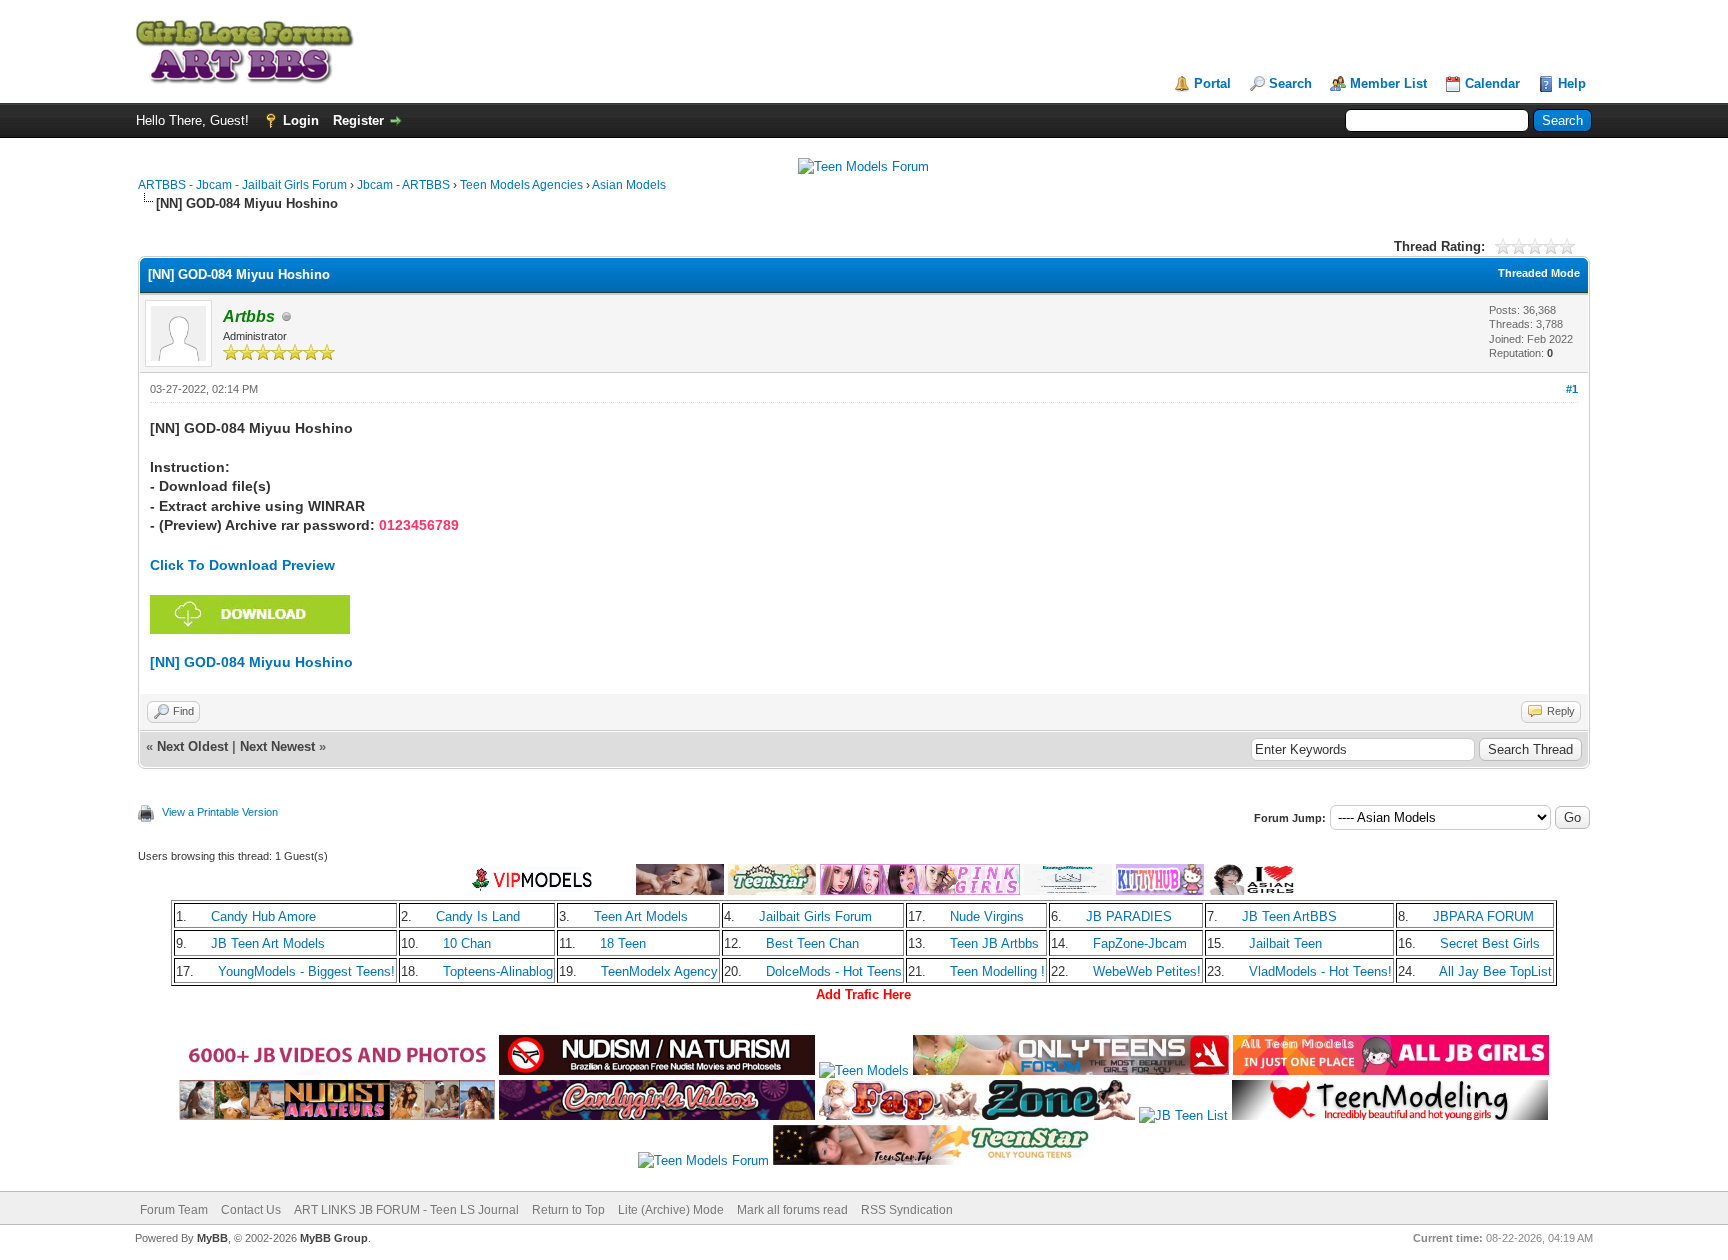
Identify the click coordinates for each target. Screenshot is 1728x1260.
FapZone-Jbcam (1140, 943)
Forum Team (174, 1210)
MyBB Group (334, 1238)
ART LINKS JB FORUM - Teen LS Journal (406, 1210)
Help (1572, 83)
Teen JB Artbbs (994, 943)
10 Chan (467, 943)
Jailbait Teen (1285, 943)
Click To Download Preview (242, 565)
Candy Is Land (478, 916)
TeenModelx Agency (659, 971)
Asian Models (629, 185)
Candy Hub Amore (263, 916)
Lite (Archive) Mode (671, 1210)
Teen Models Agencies (521, 185)
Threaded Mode (1539, 273)
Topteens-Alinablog (498, 971)
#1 (1572, 389)
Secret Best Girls (1490, 943)
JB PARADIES (1129, 916)
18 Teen (623, 943)
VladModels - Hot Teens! (1320, 971)
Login (301, 120)
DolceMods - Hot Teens (834, 971)
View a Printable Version (220, 812)
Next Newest (277, 746)
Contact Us (251, 1210)
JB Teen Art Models (268, 943)
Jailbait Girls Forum (815, 916)
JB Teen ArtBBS (1289, 916)
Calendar (1492, 83)
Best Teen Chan (812, 943)
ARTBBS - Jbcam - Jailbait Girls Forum (242, 185)
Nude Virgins (987, 916)
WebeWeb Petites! (1147, 971)
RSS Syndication (907, 1210)
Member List (1388, 83)
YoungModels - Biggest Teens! (306, 971)
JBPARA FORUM (1483, 916)
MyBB (212, 1238)
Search (1290, 83)
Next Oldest (192, 746)
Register (358, 120)
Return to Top (568, 1210)
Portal (1212, 83)
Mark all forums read (792, 1210)
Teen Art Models (641, 916)
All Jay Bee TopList (1495, 971)
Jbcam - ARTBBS (403, 185)
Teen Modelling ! (997, 971)
